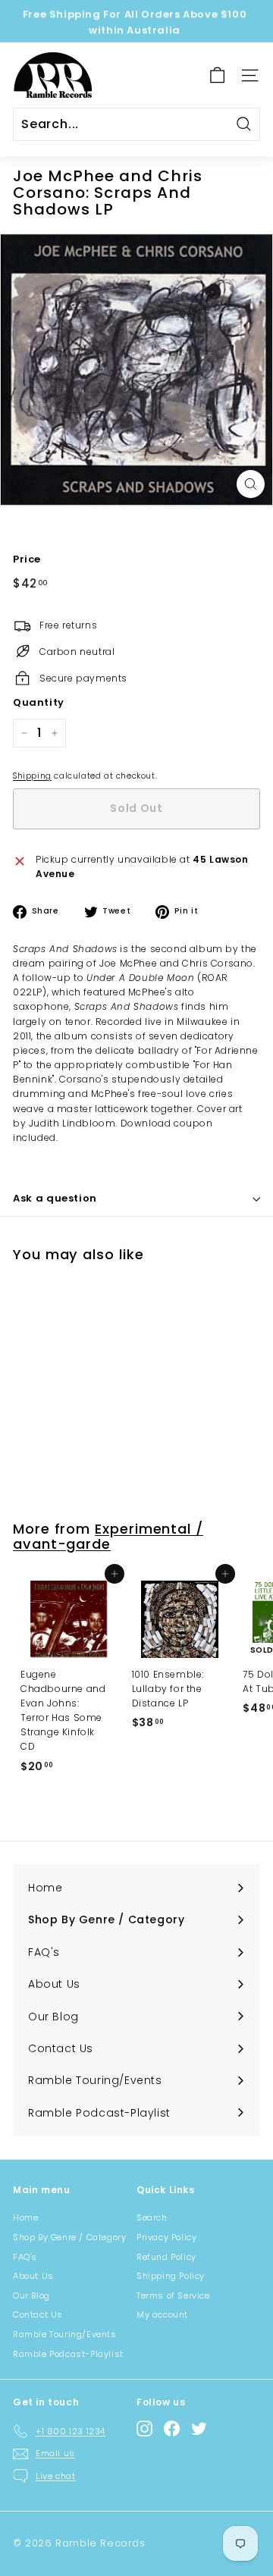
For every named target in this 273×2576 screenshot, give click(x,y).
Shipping (32, 776)
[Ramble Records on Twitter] (199, 2429)
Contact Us (38, 2314)
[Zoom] (251, 484)
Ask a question (55, 1198)
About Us (33, 2276)
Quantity (39, 702)
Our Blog (31, 2296)
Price (27, 559)
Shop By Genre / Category (69, 2237)
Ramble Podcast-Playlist (68, 2354)
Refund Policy (166, 2257)
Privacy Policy (166, 2237)
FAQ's (25, 2257)
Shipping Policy (171, 2276)
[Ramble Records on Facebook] (172, 2429)
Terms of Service (173, 2296)
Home (25, 2217)
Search (152, 2217)
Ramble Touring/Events (65, 2334)
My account (162, 2314)
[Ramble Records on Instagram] (144, 2429)
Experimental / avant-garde (108, 1536)
